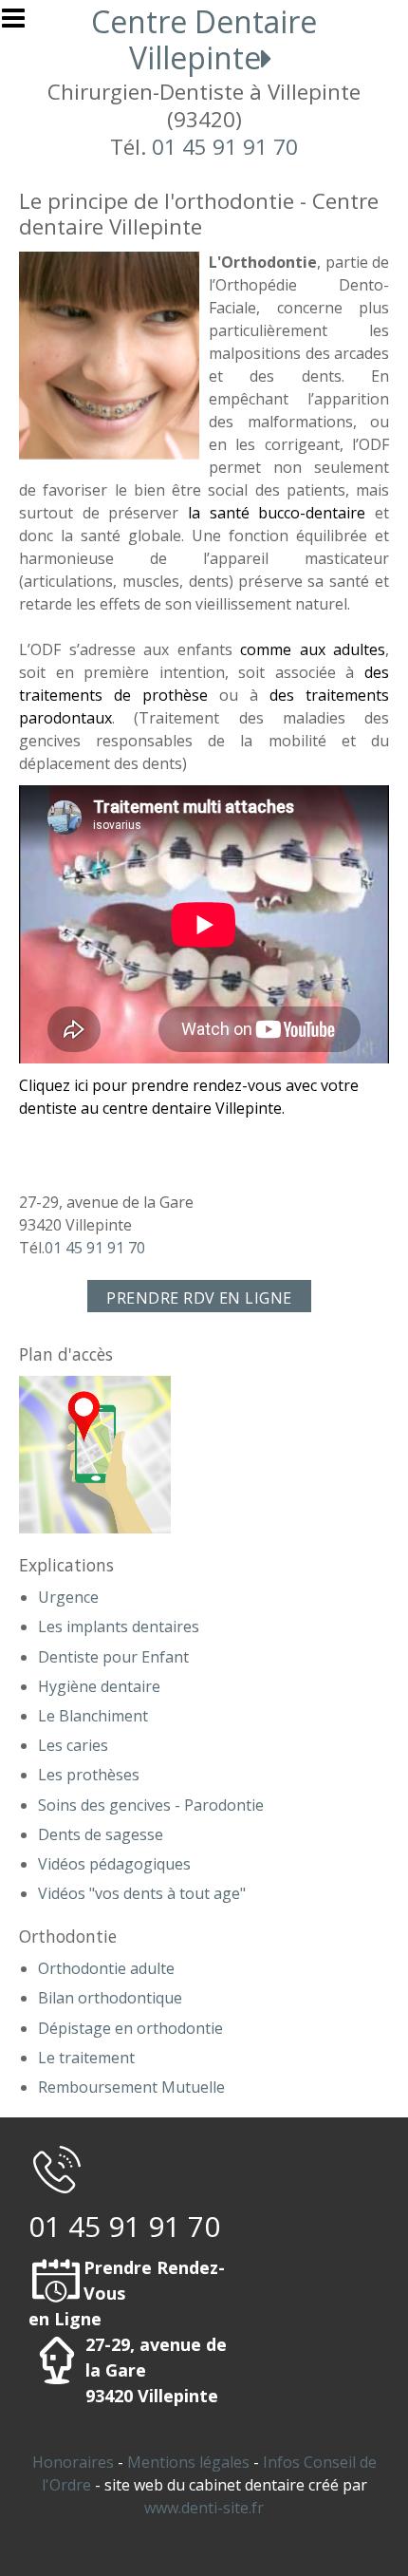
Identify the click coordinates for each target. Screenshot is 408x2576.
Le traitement (86, 2058)
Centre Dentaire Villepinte (204, 39)
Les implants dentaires (119, 1626)
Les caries (73, 1745)
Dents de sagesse (101, 1834)
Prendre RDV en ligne (199, 1298)
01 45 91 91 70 (225, 147)
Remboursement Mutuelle (131, 2087)
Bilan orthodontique (110, 1998)
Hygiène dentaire (99, 1686)
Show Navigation (22, 24)
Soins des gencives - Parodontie (151, 1805)
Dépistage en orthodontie (130, 2028)
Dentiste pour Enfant (113, 1657)
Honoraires (73, 2462)
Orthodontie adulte (106, 1968)
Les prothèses (89, 1775)
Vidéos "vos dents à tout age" (142, 1893)
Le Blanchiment (93, 1716)
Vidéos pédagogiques (114, 1864)
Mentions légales (188, 2462)
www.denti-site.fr (204, 2508)
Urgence (68, 1597)
